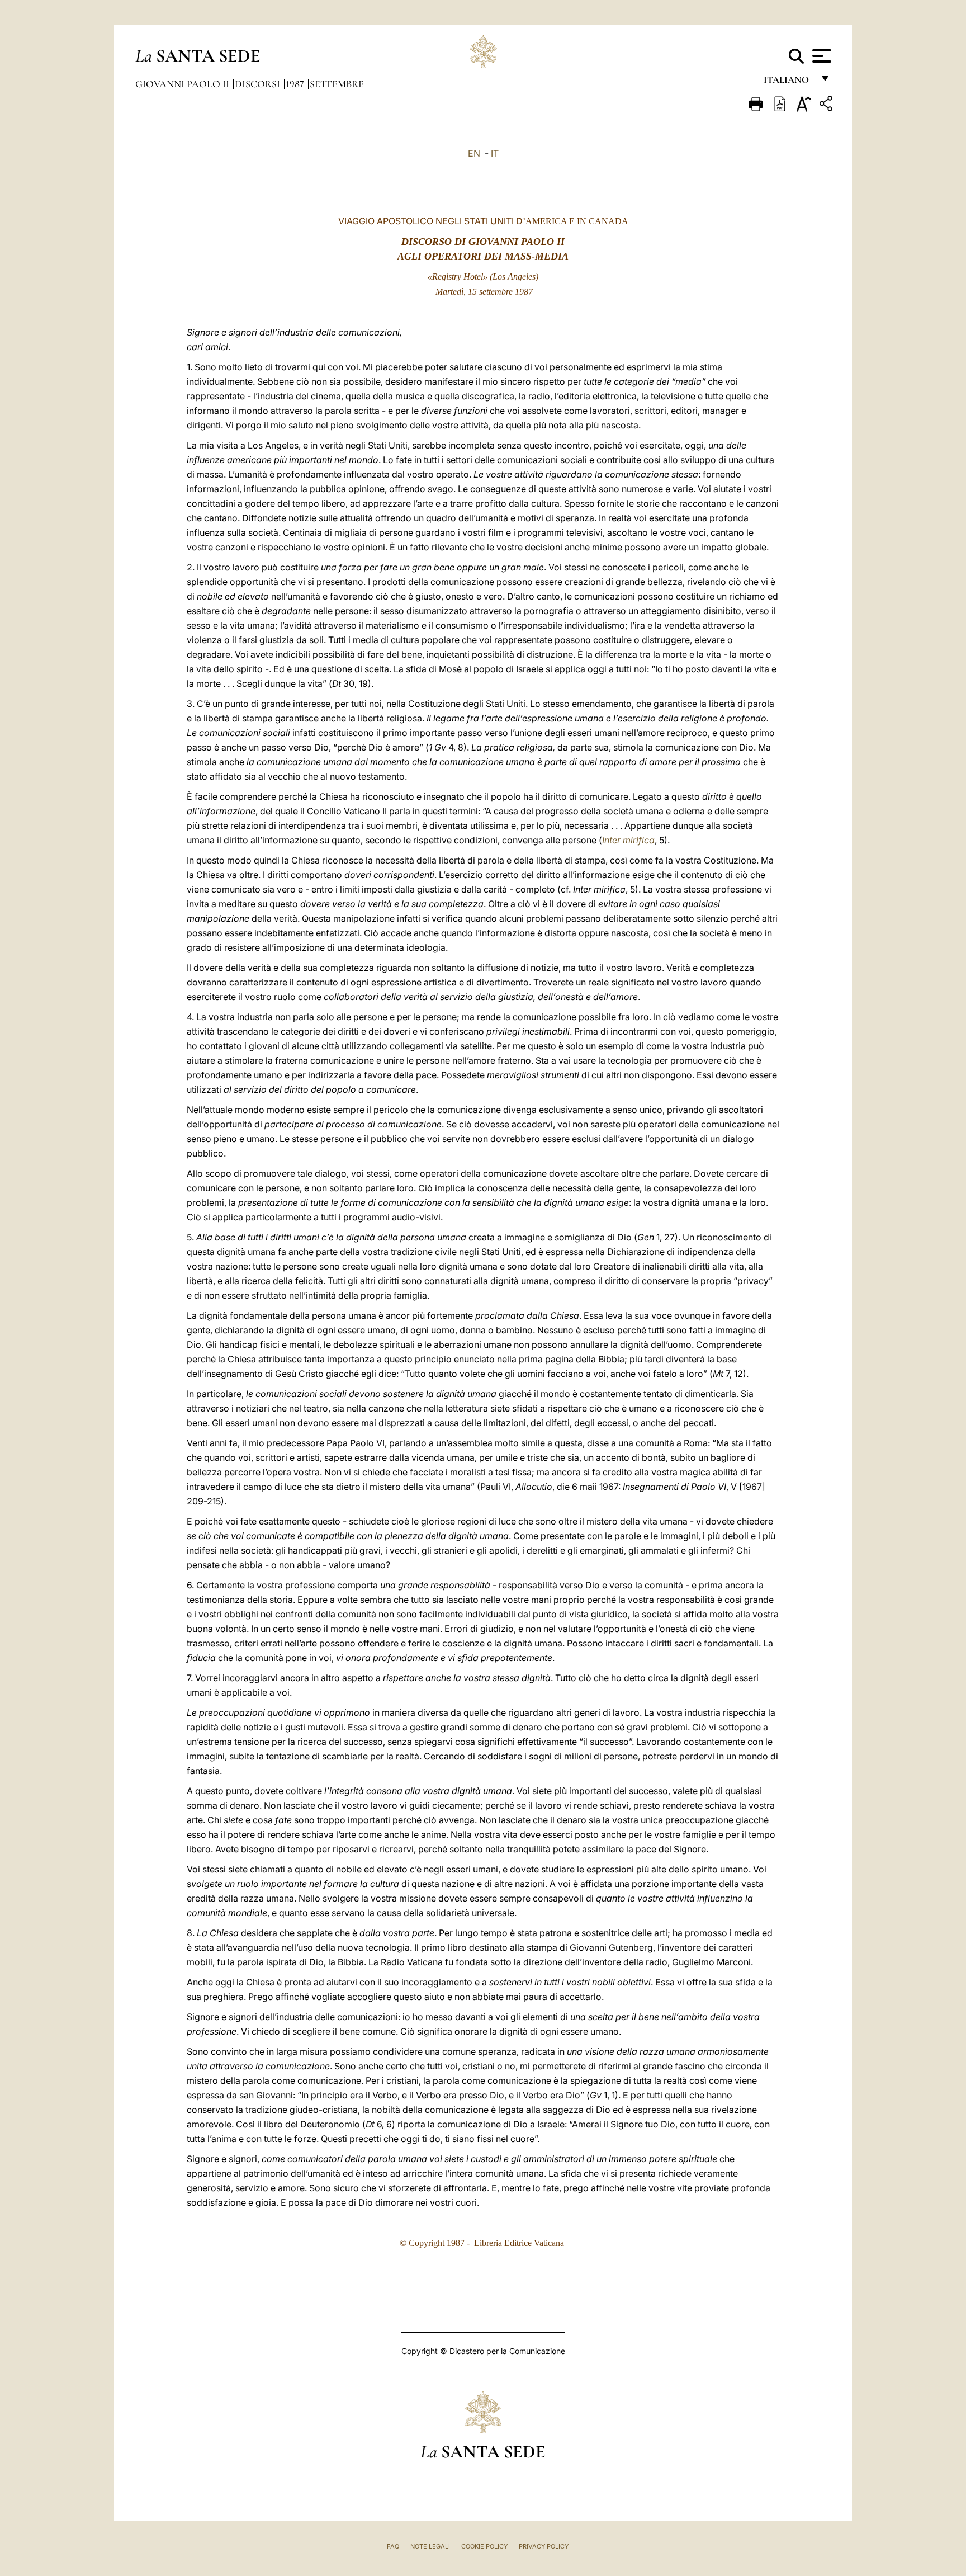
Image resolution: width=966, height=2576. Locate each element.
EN (474, 153)
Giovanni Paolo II (183, 84)
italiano (789, 82)
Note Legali (430, 2546)
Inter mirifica (628, 840)
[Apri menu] (820, 56)
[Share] (827, 105)
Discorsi (259, 84)
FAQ (393, 2546)
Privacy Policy (544, 2546)
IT (495, 153)
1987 (296, 84)
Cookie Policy (484, 2546)
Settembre (337, 84)
